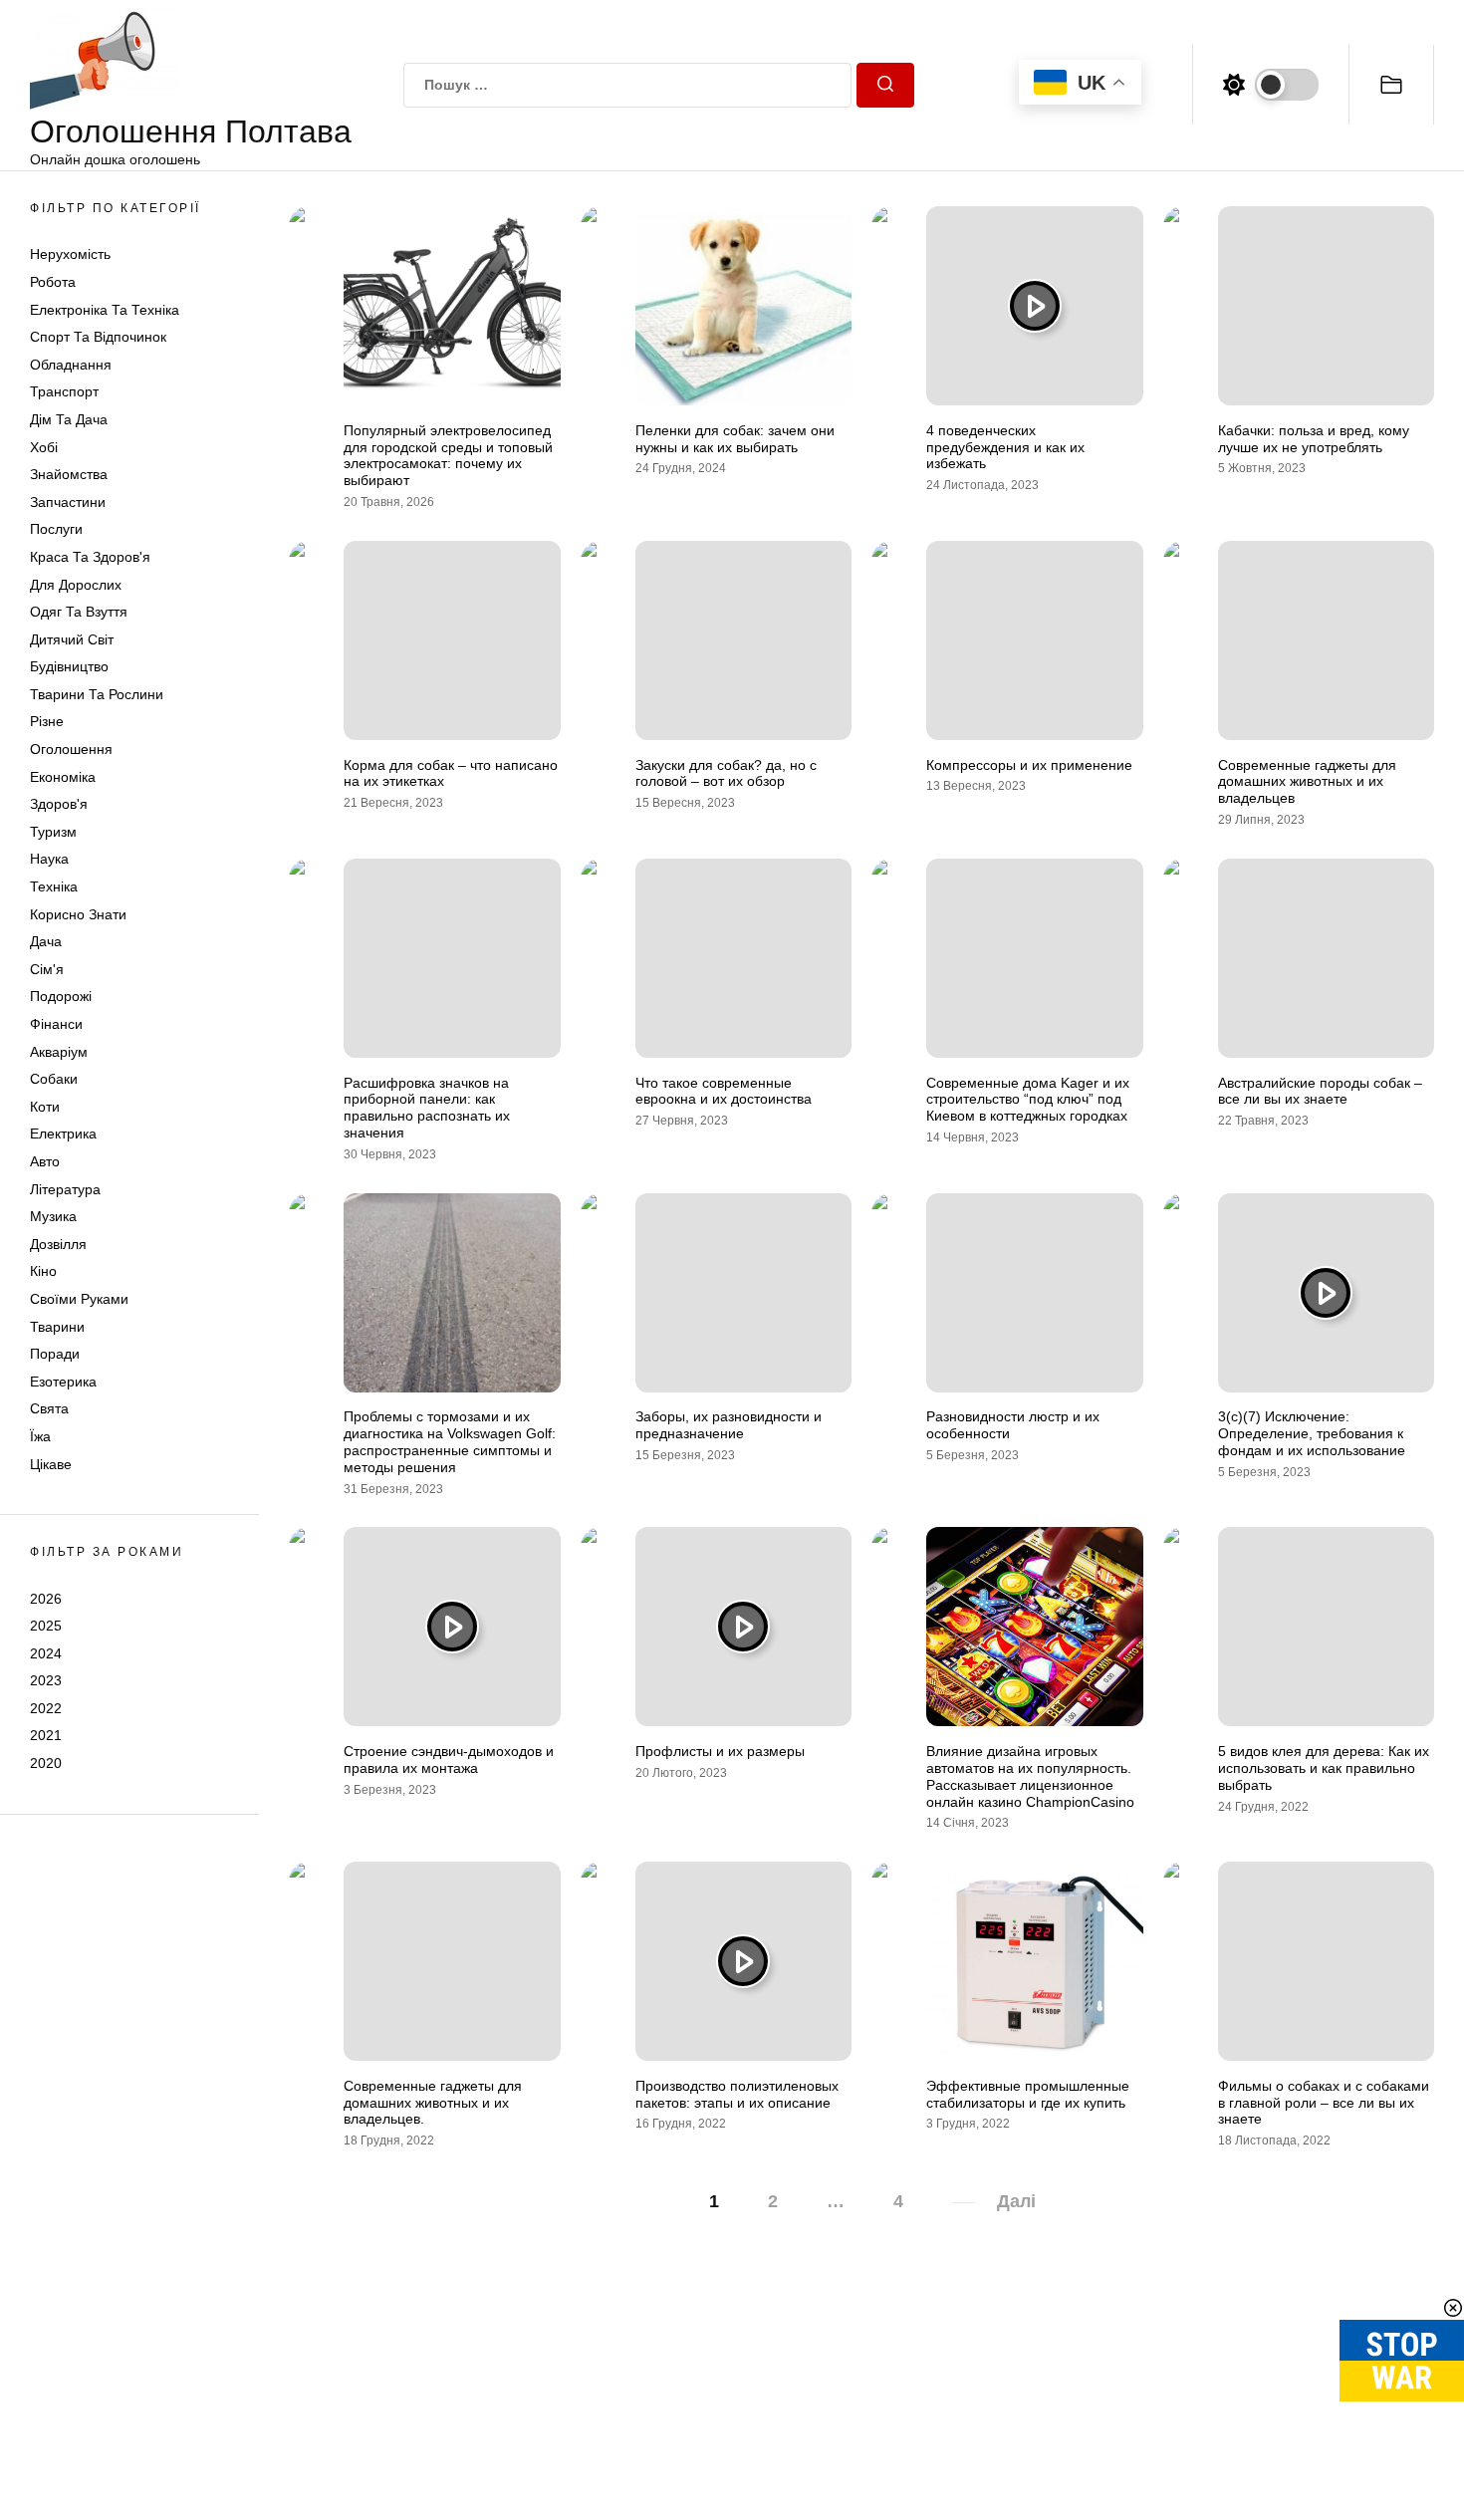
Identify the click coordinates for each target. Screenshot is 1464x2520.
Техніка (54, 886)
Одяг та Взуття (79, 612)
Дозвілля (58, 1244)
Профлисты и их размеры (720, 1751)
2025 (46, 1626)
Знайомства (69, 474)
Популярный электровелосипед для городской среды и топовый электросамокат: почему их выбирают (448, 455)
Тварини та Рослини (97, 694)
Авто (45, 1161)
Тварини (57, 1327)
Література (65, 1189)
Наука (49, 859)
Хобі (44, 447)
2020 (46, 1763)
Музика (53, 1216)
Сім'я (47, 969)
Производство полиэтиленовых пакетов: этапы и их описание (737, 2094)
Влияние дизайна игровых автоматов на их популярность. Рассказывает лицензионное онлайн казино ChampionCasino (1030, 1776)
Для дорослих (76, 585)
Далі (1016, 2201)
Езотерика (63, 1382)
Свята (49, 1408)
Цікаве (51, 1464)
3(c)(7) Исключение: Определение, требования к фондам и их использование (1312, 1433)
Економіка (63, 777)
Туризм (53, 832)
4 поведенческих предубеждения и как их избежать (1005, 447)
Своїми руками (79, 1299)
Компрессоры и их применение (1029, 765)
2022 (46, 1708)
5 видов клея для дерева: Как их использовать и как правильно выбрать (1324, 1768)
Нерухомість (70, 254)
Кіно (43, 1271)
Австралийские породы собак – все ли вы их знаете (1320, 1091)
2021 (46, 1735)
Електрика (63, 1134)
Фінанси (56, 1024)
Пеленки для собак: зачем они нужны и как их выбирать (735, 439)
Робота (53, 282)
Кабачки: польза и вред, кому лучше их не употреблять (1314, 439)
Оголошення (71, 749)
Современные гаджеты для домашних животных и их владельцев (1307, 782)
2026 (46, 1598)
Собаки (54, 1079)
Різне (47, 721)
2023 (46, 1680)
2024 (46, 1653)
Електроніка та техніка (105, 310)
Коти (45, 1107)
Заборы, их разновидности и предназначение (729, 1425)
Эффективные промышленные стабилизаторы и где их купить (1028, 2094)
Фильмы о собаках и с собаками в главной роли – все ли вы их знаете (1324, 2103)
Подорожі (61, 996)
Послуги (56, 529)
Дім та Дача (69, 419)
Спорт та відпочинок (98, 337)
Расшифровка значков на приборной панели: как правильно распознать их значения (427, 1108)
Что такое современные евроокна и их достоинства (724, 1091)
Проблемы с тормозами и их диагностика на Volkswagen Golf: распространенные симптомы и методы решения (450, 1441)
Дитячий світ (72, 639)
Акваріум (59, 1052)
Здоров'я (59, 804)
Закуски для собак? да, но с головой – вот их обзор (726, 773)
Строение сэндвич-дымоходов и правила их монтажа (449, 1760)
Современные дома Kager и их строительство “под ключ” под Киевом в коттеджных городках (1028, 1100)
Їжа (40, 1436)
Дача (46, 941)
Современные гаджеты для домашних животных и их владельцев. (433, 2103)
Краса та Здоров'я (90, 557)
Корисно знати (78, 914)
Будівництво (69, 666)
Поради (55, 1354)
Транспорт (64, 391)
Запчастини (68, 502)
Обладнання (71, 365)
